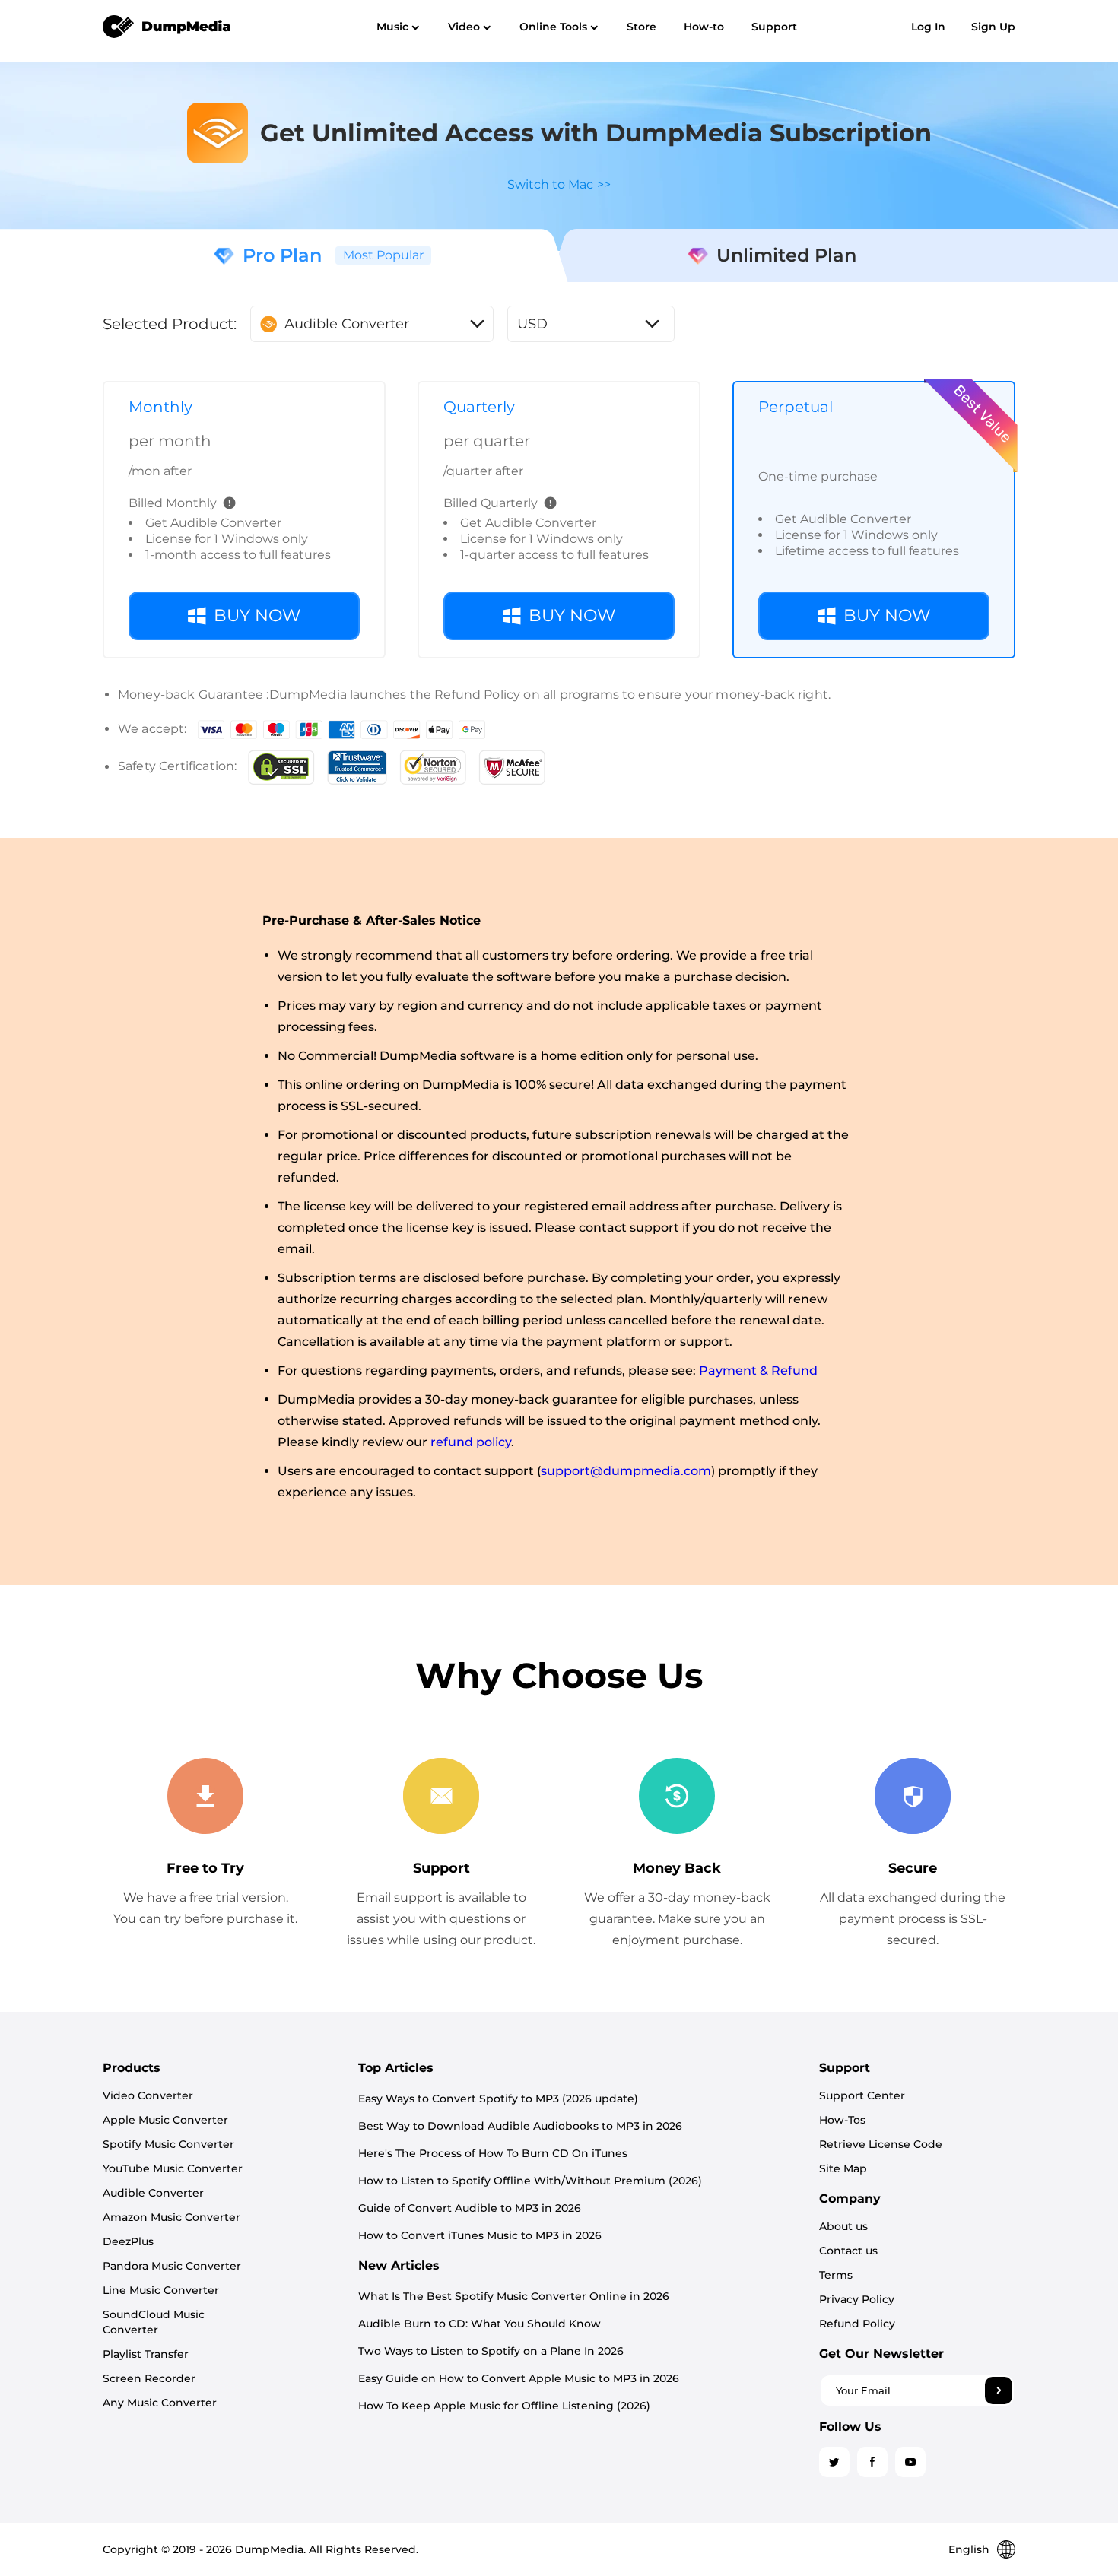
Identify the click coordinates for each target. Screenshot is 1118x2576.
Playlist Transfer (146, 2354)
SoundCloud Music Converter (154, 2322)
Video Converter (148, 2095)
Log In (928, 27)
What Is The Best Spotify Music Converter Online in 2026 (514, 2296)
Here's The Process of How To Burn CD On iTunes (493, 2153)
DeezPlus (128, 2241)
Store (642, 27)
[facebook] (872, 2462)
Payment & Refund (758, 1370)
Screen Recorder (149, 2378)
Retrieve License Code (881, 2144)
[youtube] (910, 2462)
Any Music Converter (160, 2403)
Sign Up (993, 27)
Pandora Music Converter (172, 2266)
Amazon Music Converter (172, 2217)
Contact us (848, 2251)
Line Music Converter (161, 2290)
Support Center (862, 2095)
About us (843, 2226)
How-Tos (842, 2120)
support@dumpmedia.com (626, 1471)
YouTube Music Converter (173, 2168)
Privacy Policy (857, 2299)
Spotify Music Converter (168, 2144)
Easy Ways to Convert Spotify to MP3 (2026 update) (498, 2099)
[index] (167, 26)
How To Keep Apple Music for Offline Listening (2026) (504, 2406)
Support (774, 27)
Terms (836, 2275)
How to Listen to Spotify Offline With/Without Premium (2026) (530, 2181)
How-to (704, 27)
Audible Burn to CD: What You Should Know (480, 2324)
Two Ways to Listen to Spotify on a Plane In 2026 (491, 2351)
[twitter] (834, 2462)
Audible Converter (153, 2193)
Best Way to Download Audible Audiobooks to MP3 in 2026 (520, 2126)
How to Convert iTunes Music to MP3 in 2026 (480, 2235)
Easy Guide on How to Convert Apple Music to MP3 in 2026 (519, 2378)
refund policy (471, 1442)
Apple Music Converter (165, 2120)
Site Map (843, 2168)
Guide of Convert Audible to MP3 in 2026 (470, 2208)
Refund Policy (857, 2324)
